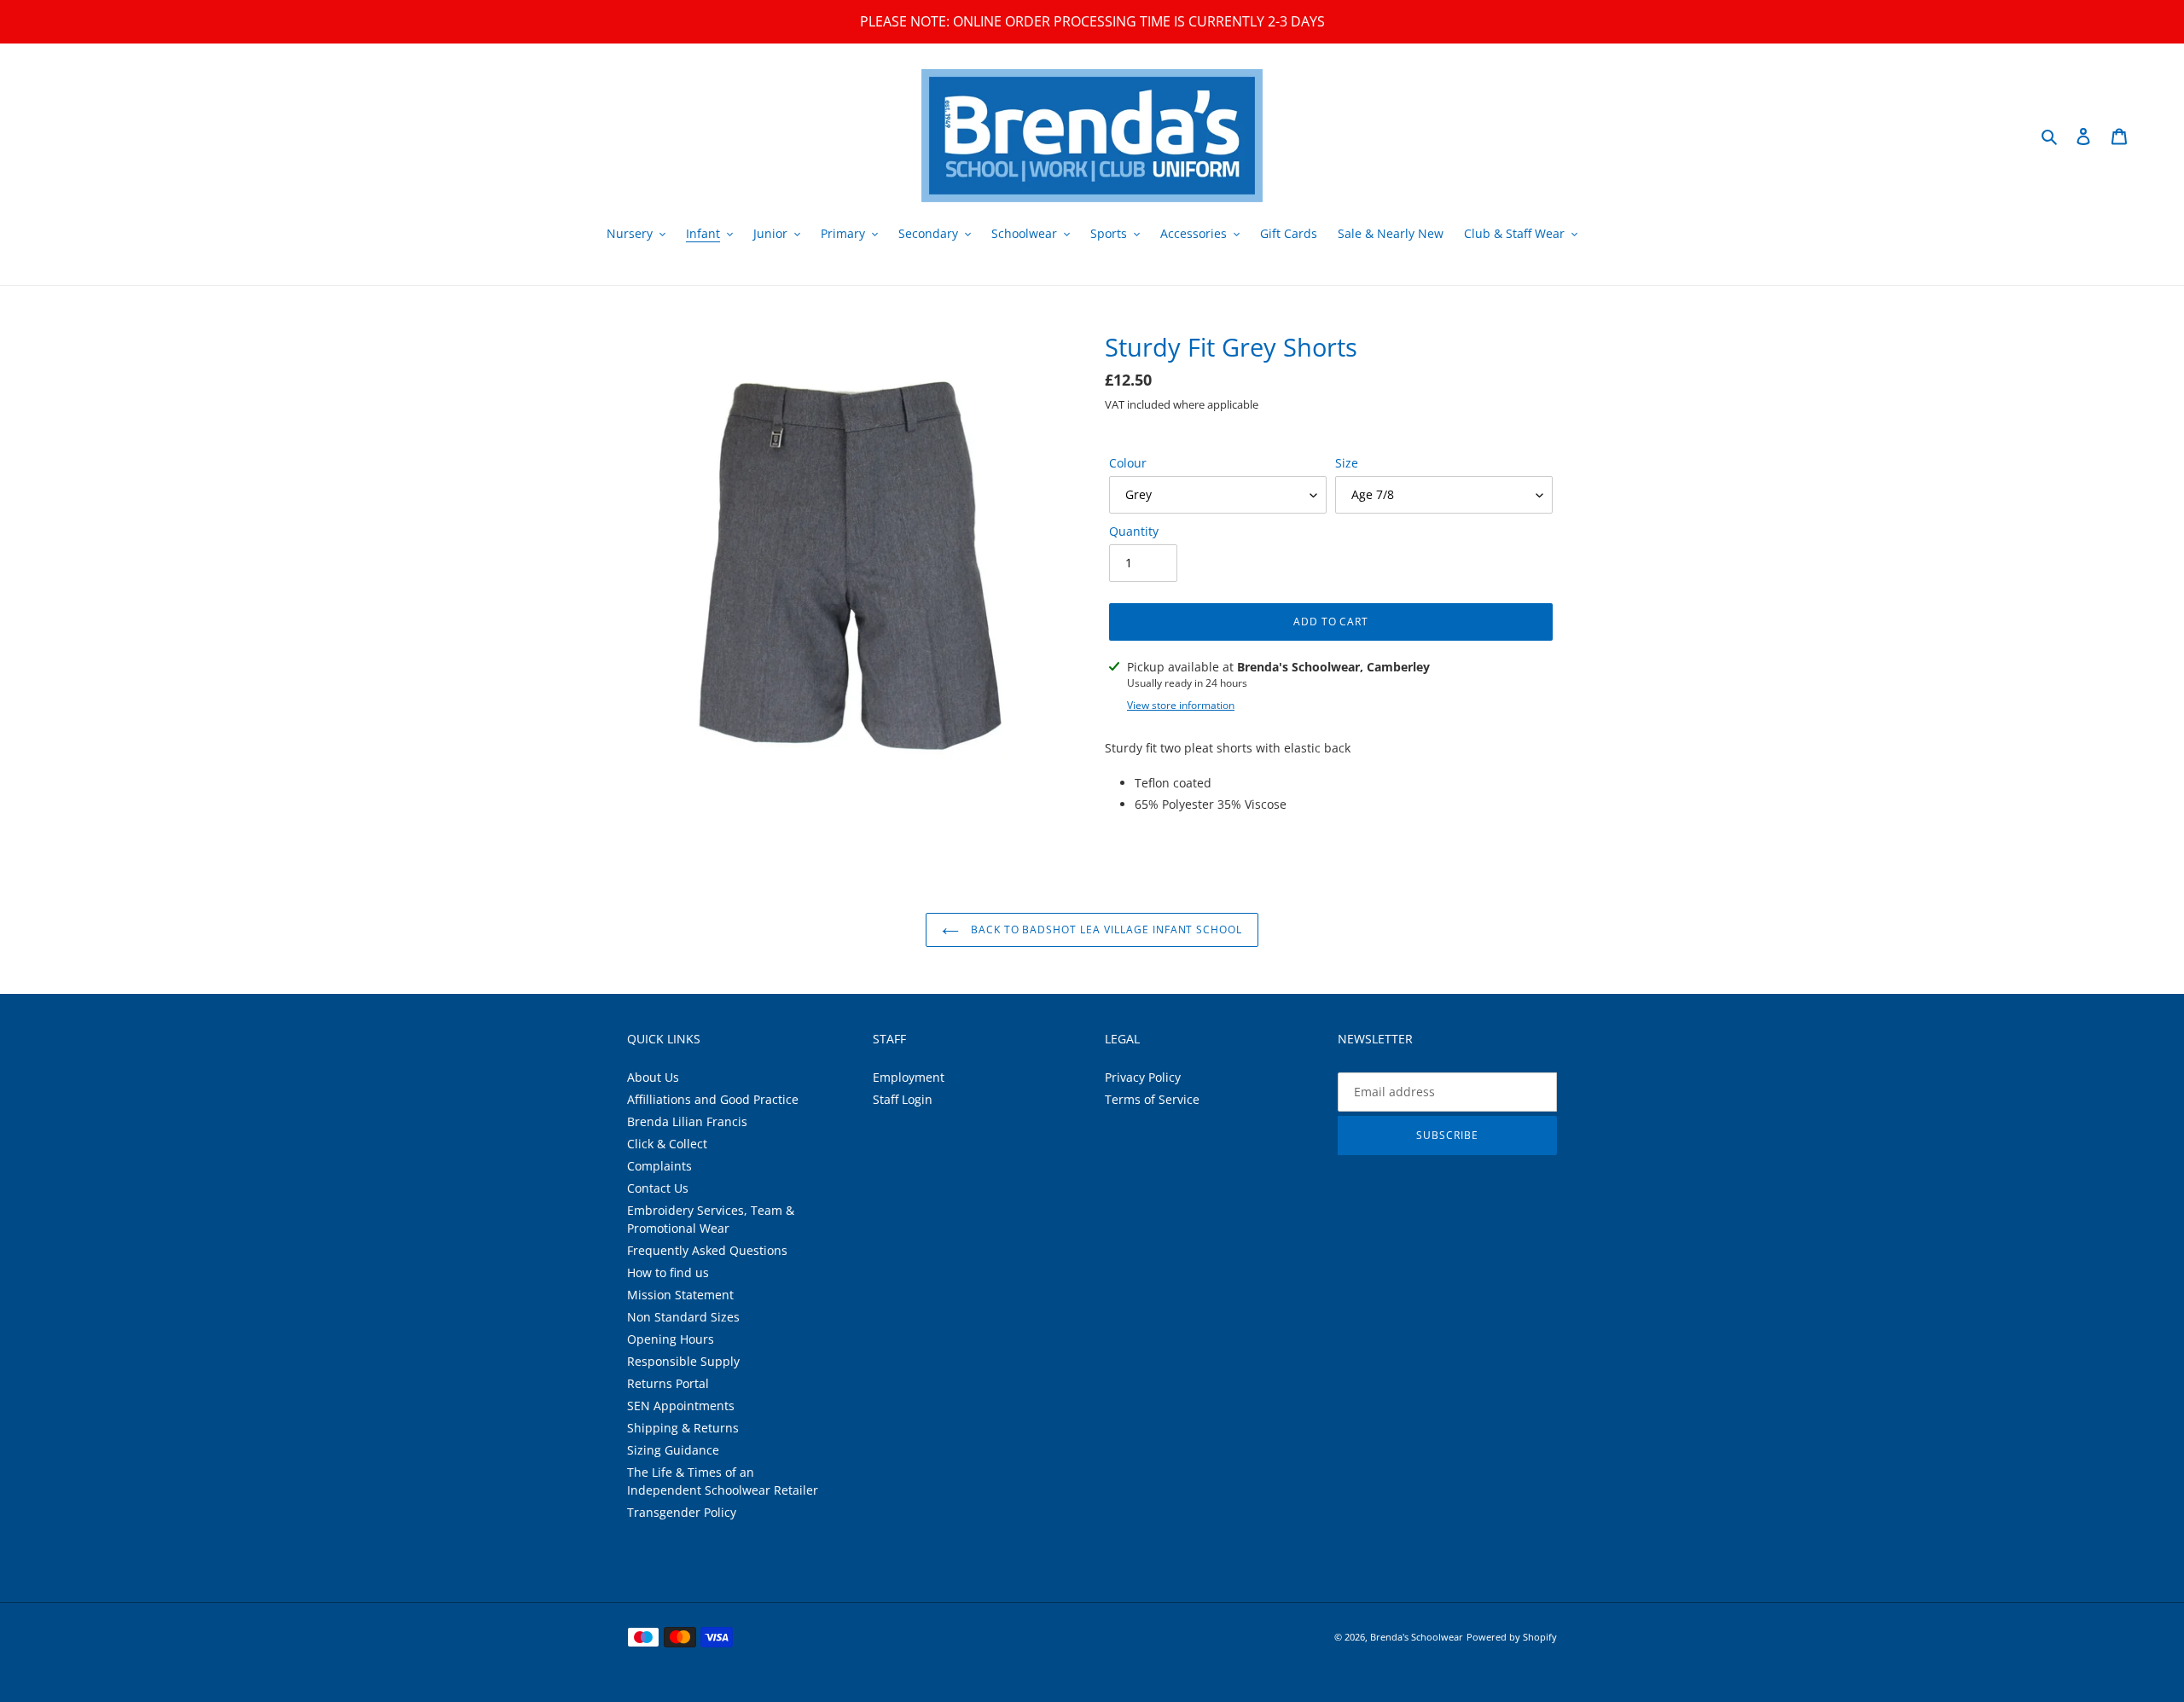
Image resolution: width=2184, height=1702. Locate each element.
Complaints (659, 1166)
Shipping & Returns (683, 1428)
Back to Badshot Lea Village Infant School (1105, 929)
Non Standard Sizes (683, 1317)
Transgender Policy (682, 1512)
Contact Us (658, 1188)
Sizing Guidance (673, 1450)
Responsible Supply (683, 1361)
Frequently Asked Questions (707, 1250)
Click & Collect (667, 1144)
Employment (909, 1077)
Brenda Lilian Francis (687, 1121)
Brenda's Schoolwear (1417, 1637)
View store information (1181, 705)
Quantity (1134, 531)
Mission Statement (680, 1295)
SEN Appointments (681, 1406)
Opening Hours (671, 1339)
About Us (653, 1077)
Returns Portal (668, 1383)
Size (1347, 463)
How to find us (668, 1272)
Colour (1128, 463)
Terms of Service (1152, 1099)
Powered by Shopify (1512, 1637)
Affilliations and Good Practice (713, 1099)
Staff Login (903, 1099)
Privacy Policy (1143, 1077)
